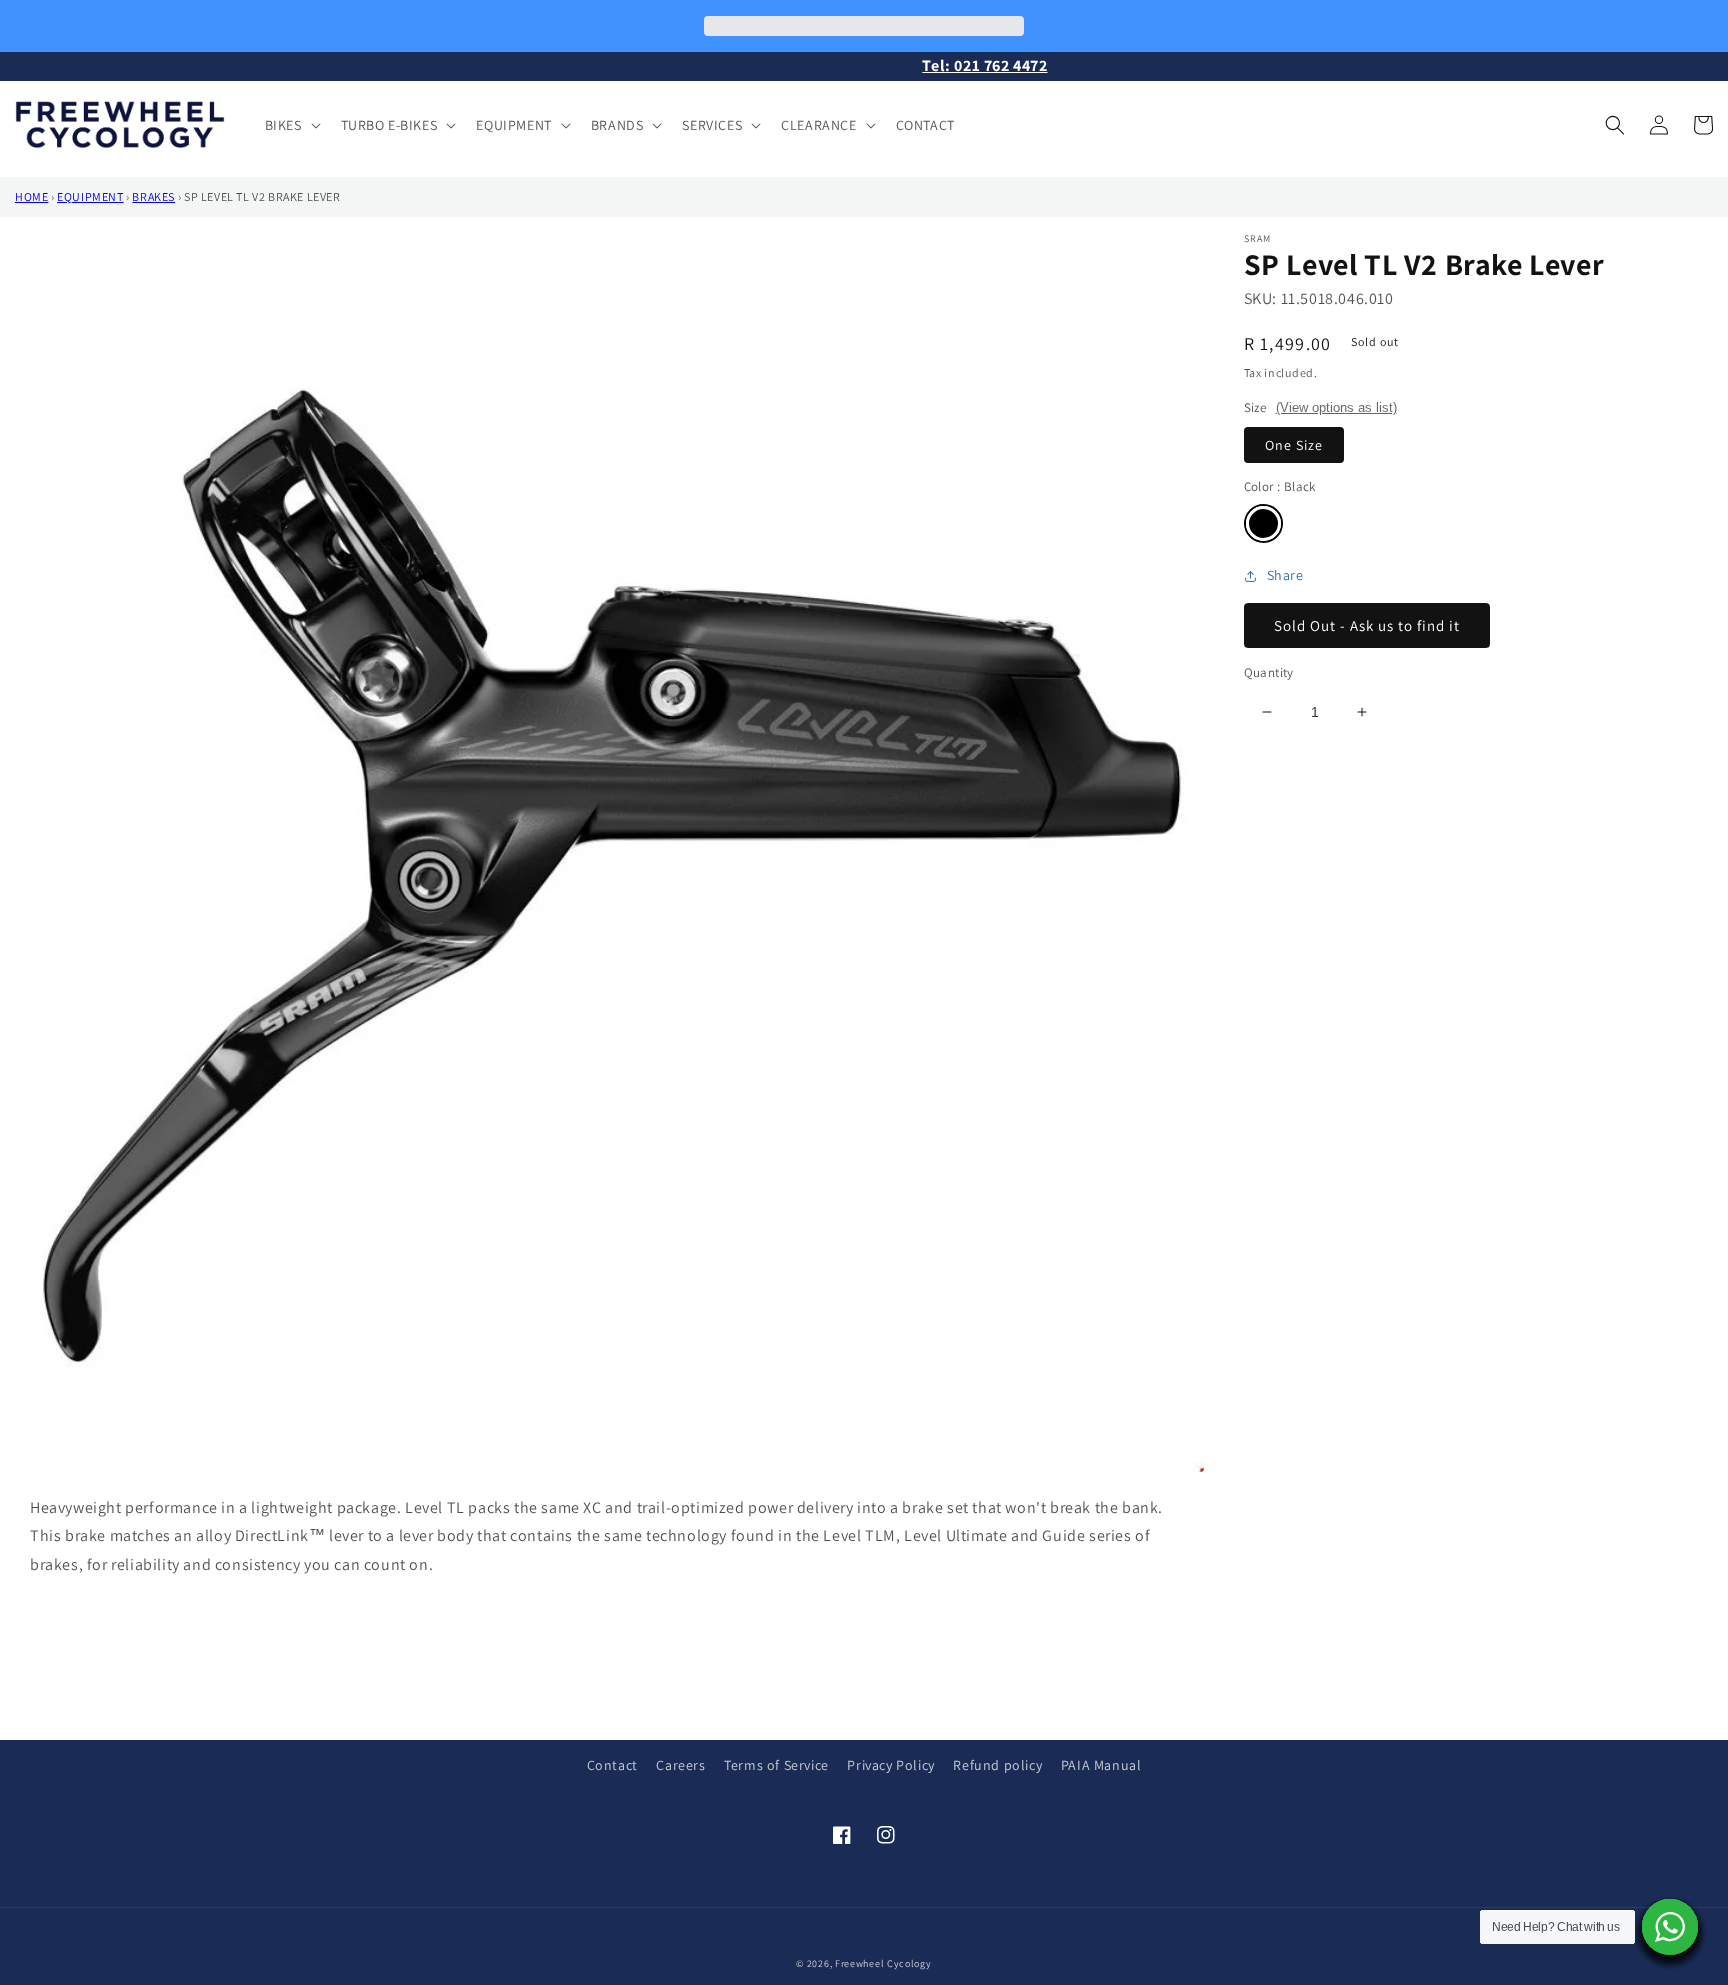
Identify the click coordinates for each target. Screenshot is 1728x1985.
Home (31, 196)
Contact (612, 1765)
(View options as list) (1336, 407)
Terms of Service (776, 1765)
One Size (1294, 445)
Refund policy (997, 1765)
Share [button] (1285, 575)
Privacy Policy (890, 1765)
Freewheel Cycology (883, 1963)
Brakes (153, 196)
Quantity (1269, 672)
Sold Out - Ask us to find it (1367, 625)
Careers (680, 1765)
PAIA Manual (1101, 1765)
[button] (291, 125)
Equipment (90, 196)
